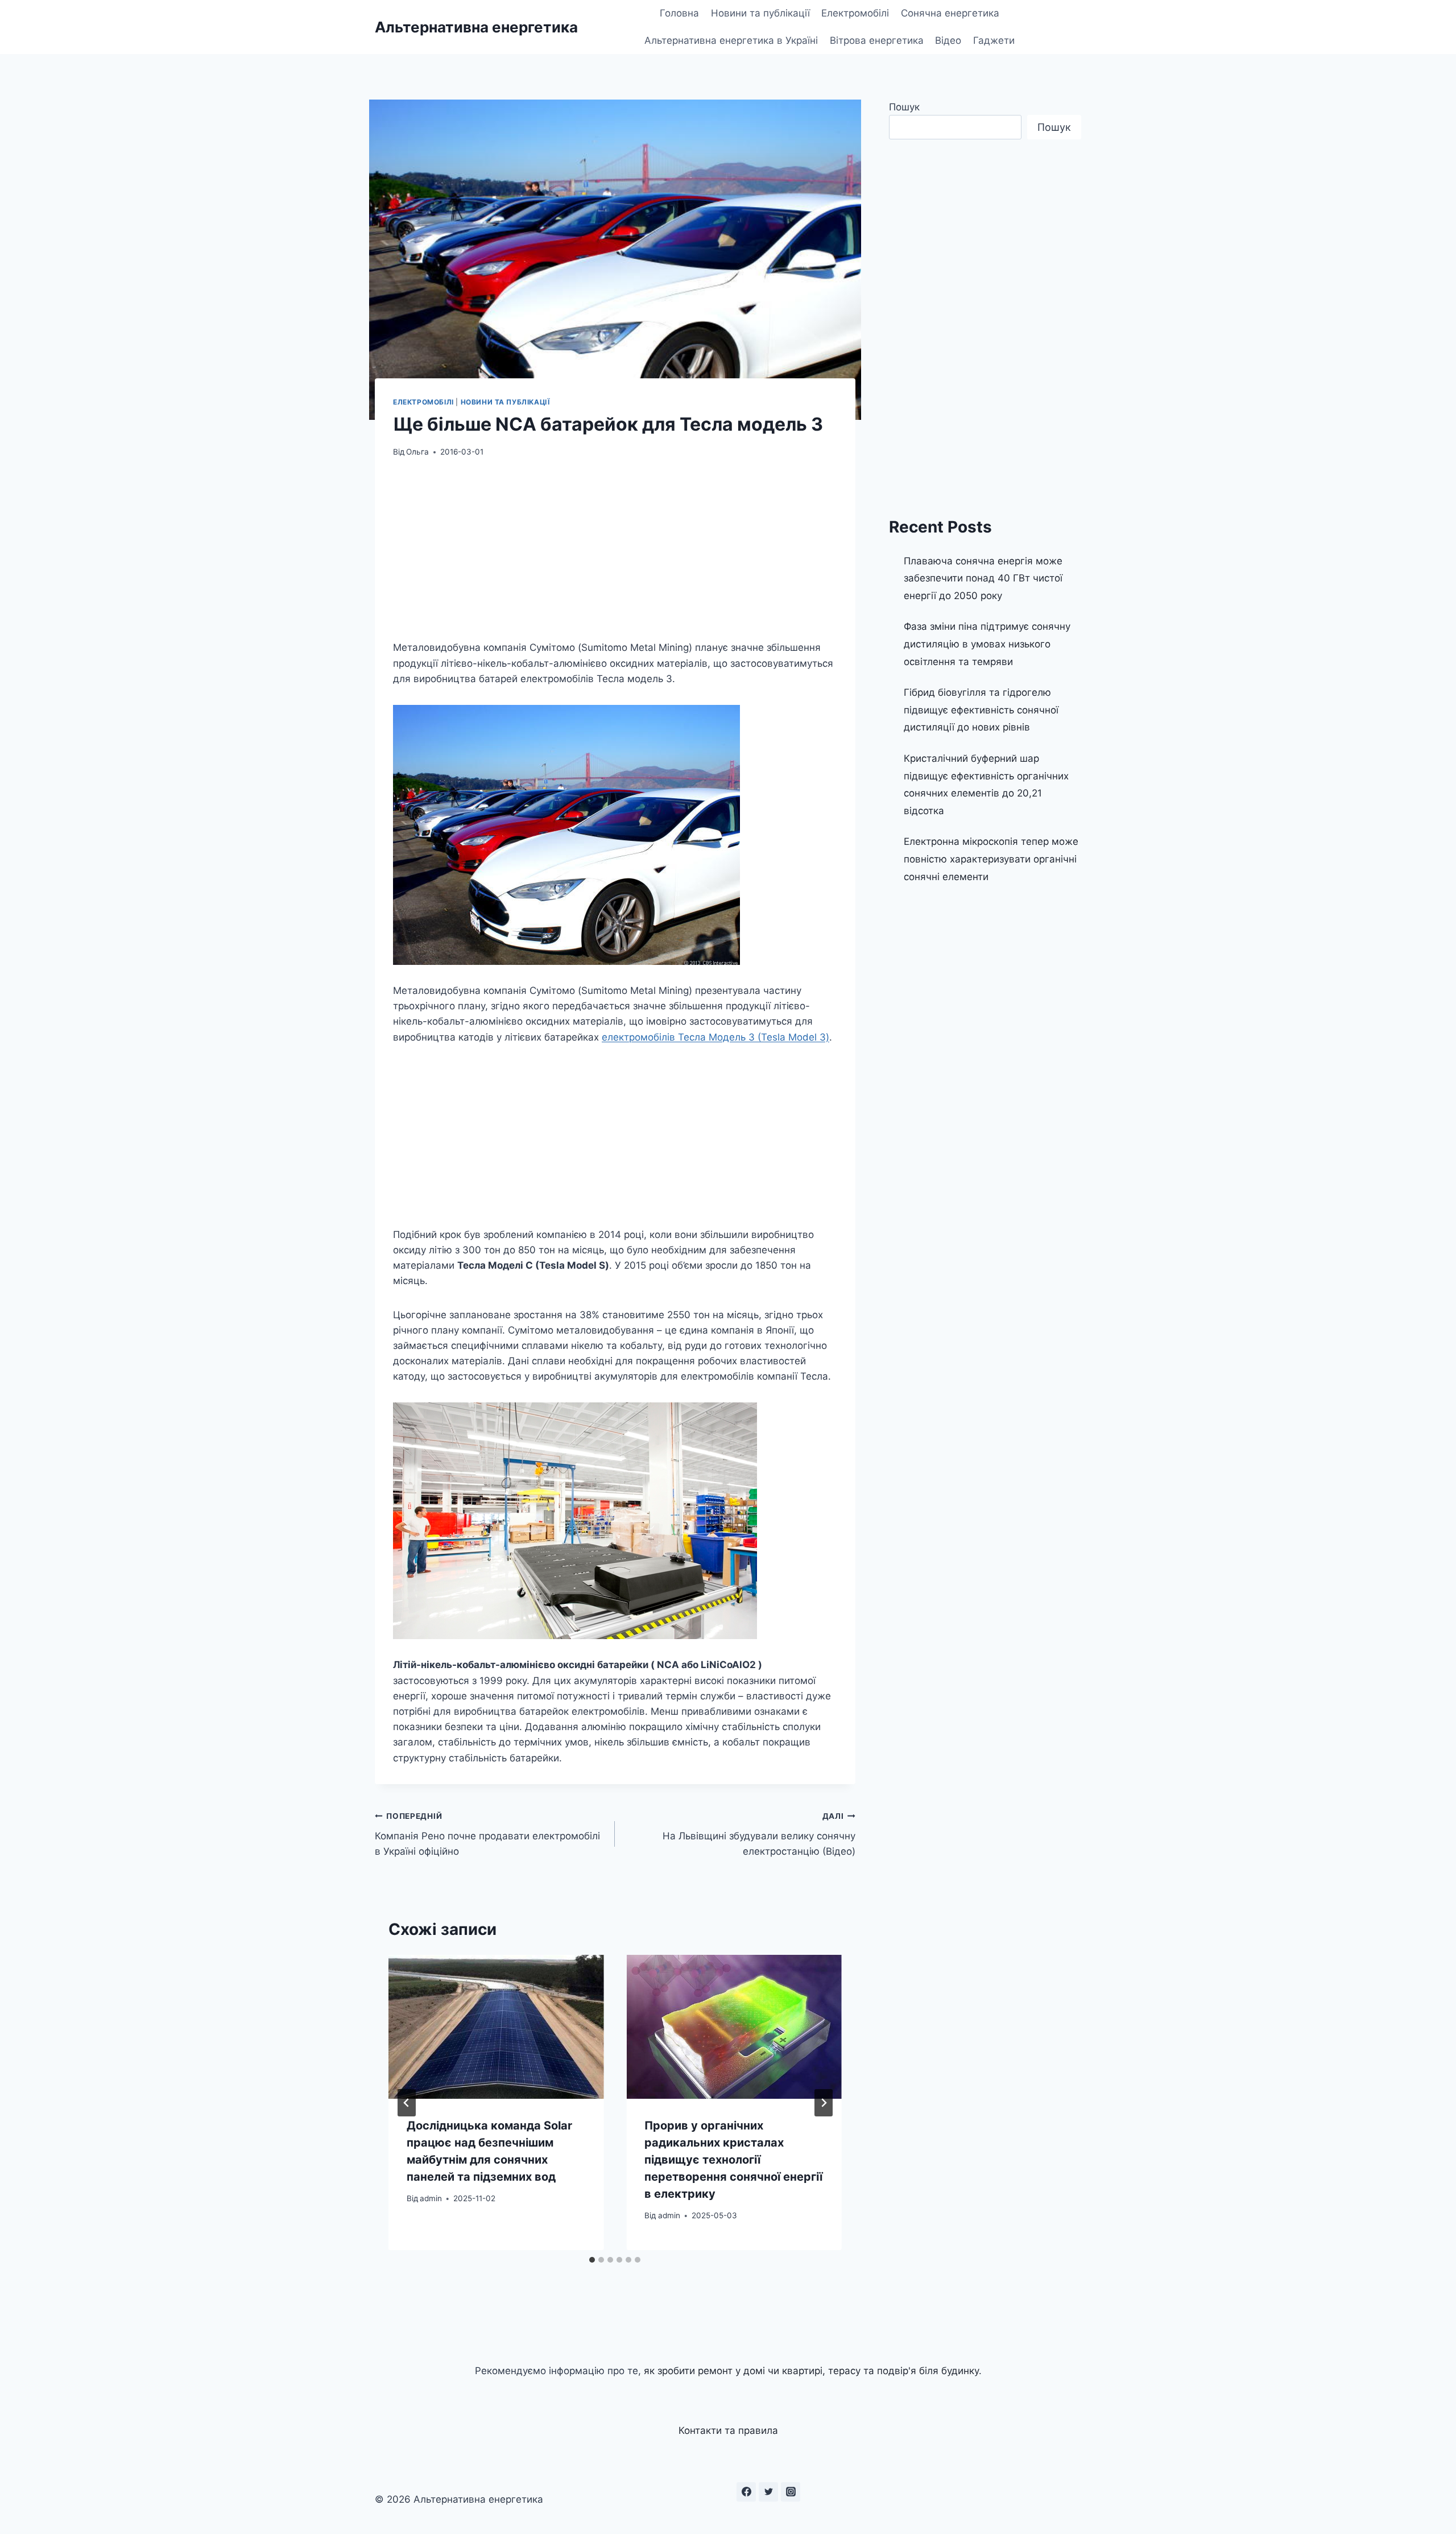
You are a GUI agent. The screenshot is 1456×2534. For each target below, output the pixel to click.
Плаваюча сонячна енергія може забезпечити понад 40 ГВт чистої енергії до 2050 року (983, 578)
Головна (679, 13)
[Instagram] (791, 2492)
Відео (948, 40)
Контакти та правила (728, 2430)
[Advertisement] (615, 556)
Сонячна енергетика (950, 13)
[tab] (592, 2260)
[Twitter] (768, 2492)
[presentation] (496, 2027)
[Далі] (824, 2103)
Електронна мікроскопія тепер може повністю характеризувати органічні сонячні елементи (991, 859)
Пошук (904, 107)
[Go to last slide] (407, 2103)
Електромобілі (855, 13)
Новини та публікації (760, 13)
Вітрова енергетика (877, 40)
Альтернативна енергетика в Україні (731, 40)
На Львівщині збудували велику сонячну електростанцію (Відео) (759, 1834)
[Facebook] (746, 2492)
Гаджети (994, 40)
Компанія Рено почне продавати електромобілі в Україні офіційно (487, 1834)
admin (431, 2198)
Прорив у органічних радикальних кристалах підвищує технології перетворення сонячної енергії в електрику (733, 2160)
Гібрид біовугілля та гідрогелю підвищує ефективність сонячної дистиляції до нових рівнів (981, 710)
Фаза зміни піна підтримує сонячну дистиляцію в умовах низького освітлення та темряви (987, 644)
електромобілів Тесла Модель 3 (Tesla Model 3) (715, 1037)
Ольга (417, 452)
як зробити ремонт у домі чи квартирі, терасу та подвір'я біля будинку (811, 2371)
